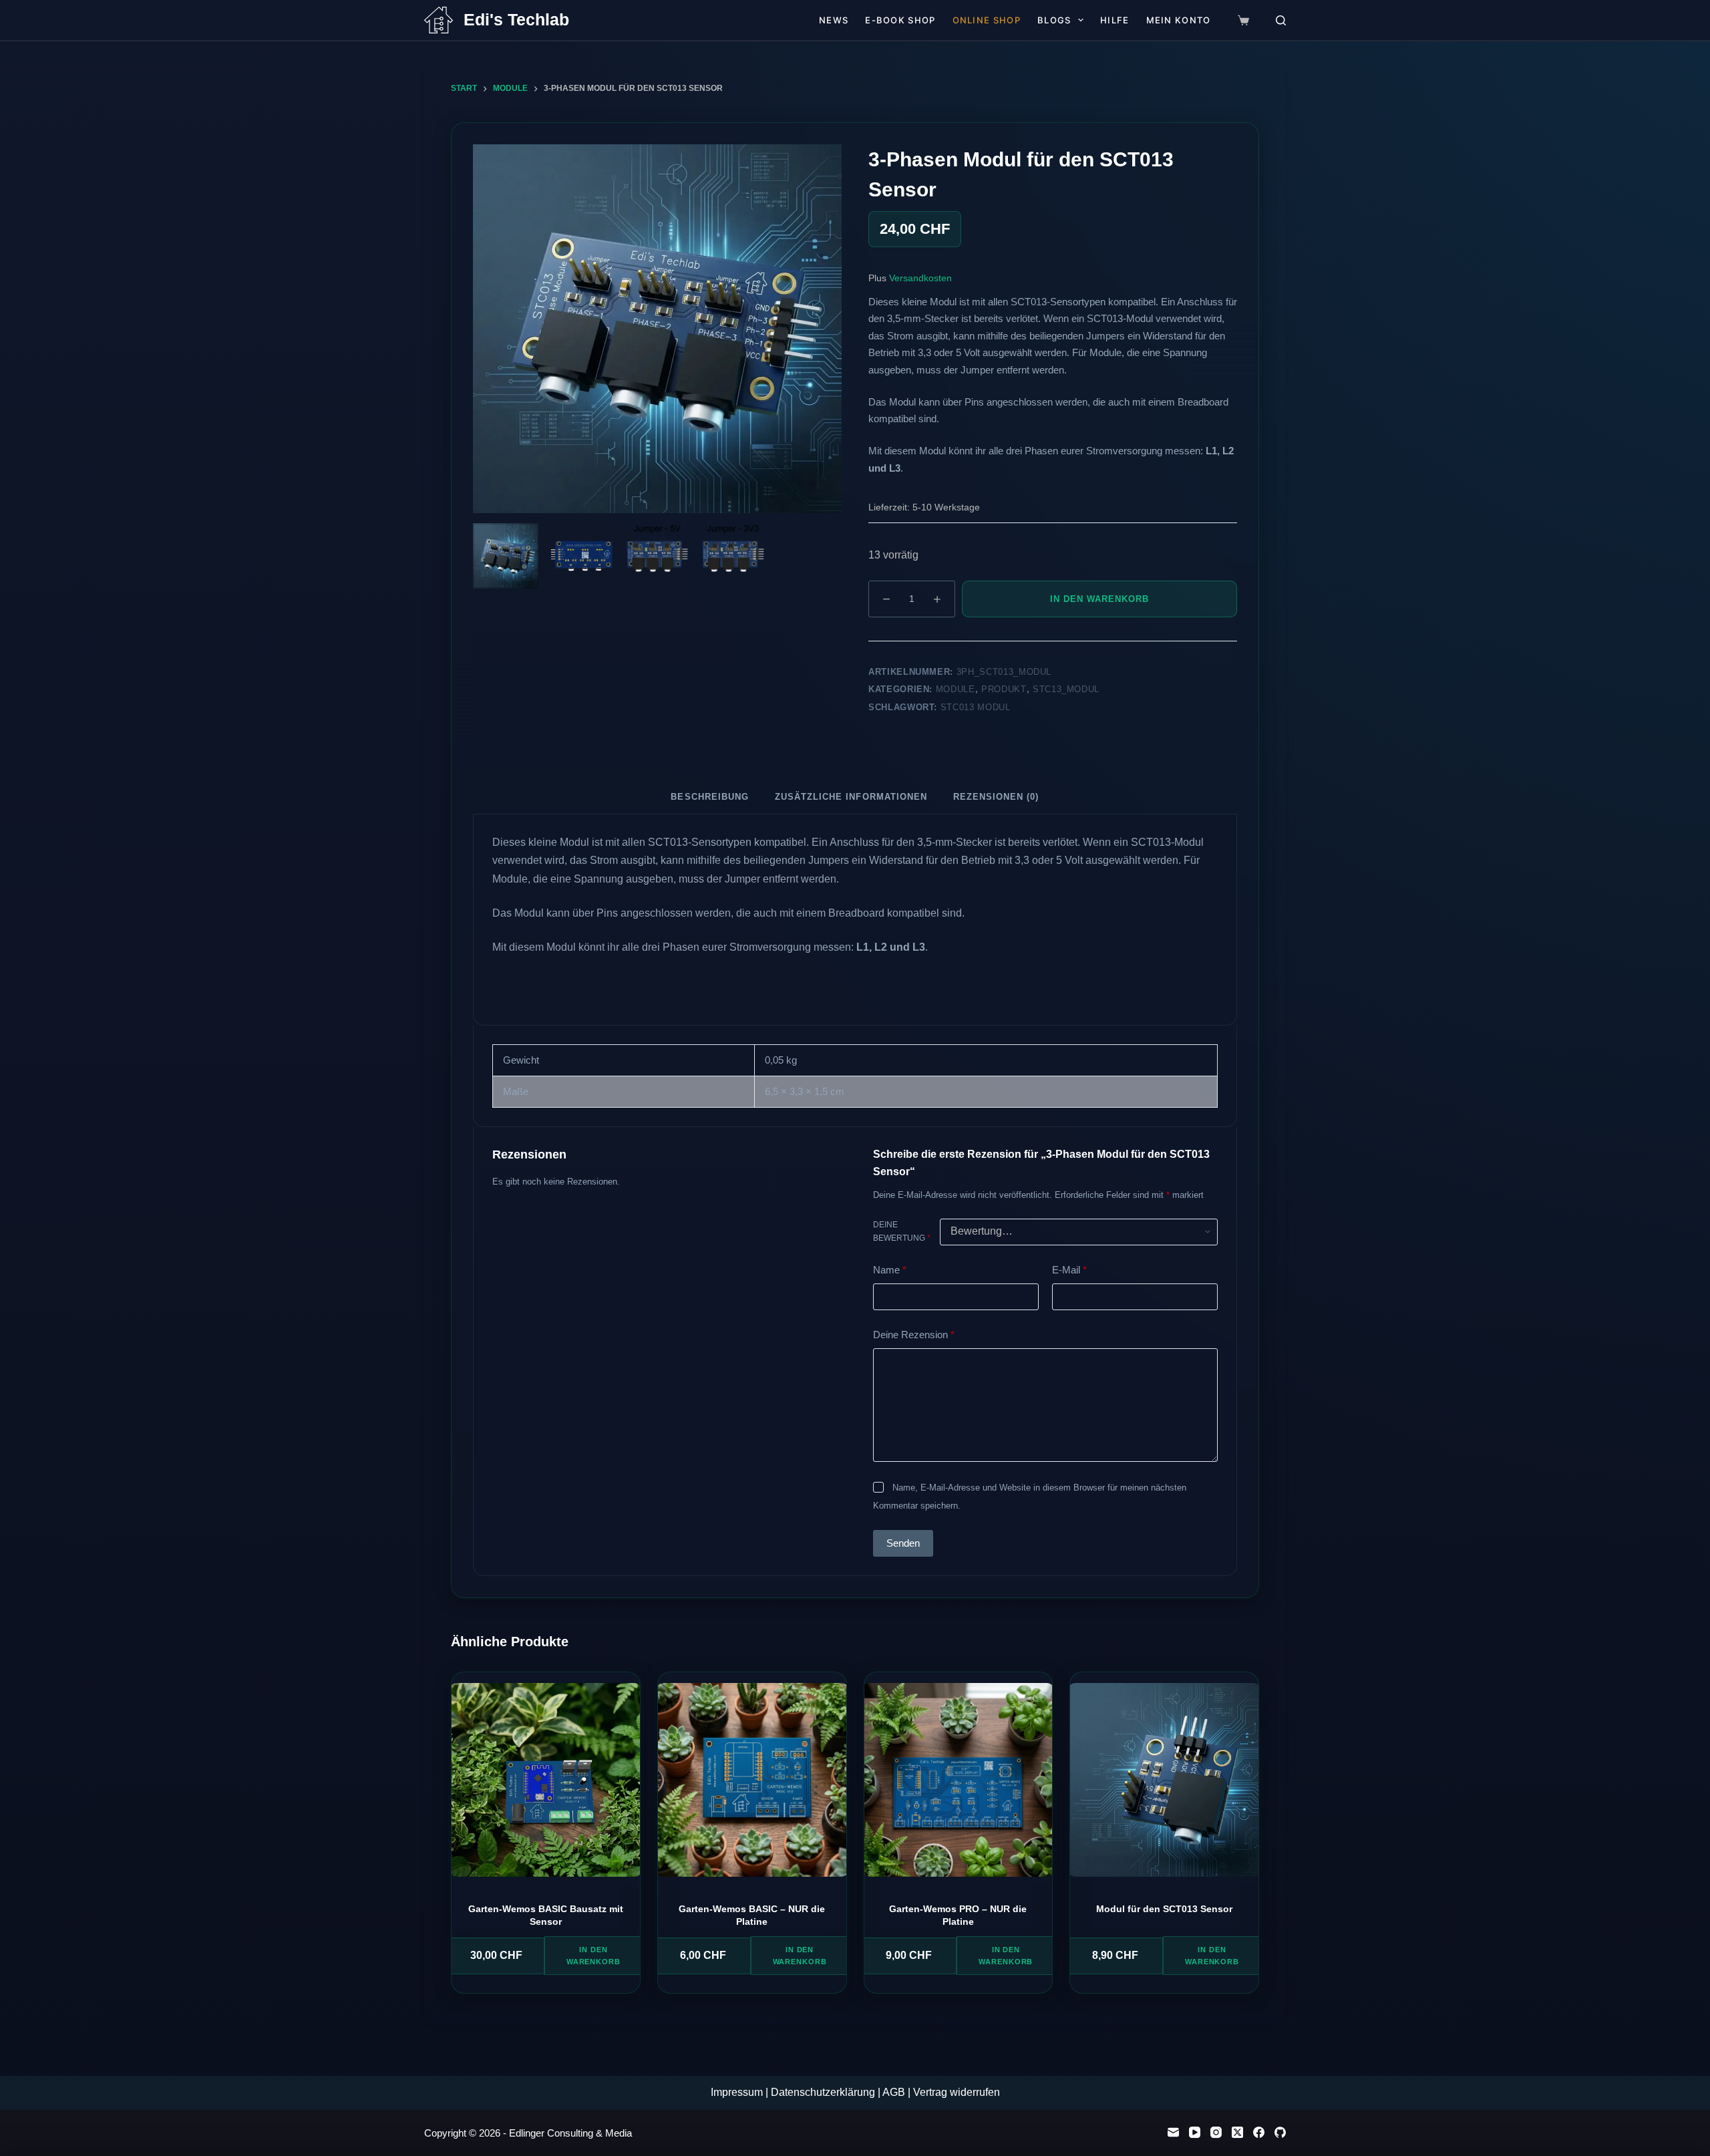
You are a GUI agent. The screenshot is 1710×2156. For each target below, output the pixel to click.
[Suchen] (1281, 20)
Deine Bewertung (902, 1231)
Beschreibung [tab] (709, 797)
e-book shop (900, 20)
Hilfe (1115, 20)
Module (956, 689)
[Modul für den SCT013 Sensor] (1164, 1785)
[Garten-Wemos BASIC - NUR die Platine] (752, 1785)
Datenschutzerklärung (823, 2092)
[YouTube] (1195, 2132)
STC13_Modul (1066, 689)
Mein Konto (1179, 20)
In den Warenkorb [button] (593, 1956)
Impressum (738, 2092)
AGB (894, 2092)
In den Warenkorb (1100, 599)
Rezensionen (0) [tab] (996, 797)
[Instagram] (1216, 2132)
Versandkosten (920, 278)
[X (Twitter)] (1237, 2132)
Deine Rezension (914, 1335)
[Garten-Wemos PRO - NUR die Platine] (959, 1785)
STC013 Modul (976, 707)
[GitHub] (1280, 2132)
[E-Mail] (1173, 2132)
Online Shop (987, 20)
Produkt (1004, 689)
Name (890, 1270)
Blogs (1054, 20)
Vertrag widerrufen (957, 2092)
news (834, 20)
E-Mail (1069, 1270)
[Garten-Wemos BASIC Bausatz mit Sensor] (546, 1785)
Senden (903, 1543)
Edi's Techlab (516, 19)
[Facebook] (1259, 2132)
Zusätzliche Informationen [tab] (851, 797)
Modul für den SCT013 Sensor (1164, 1909)
